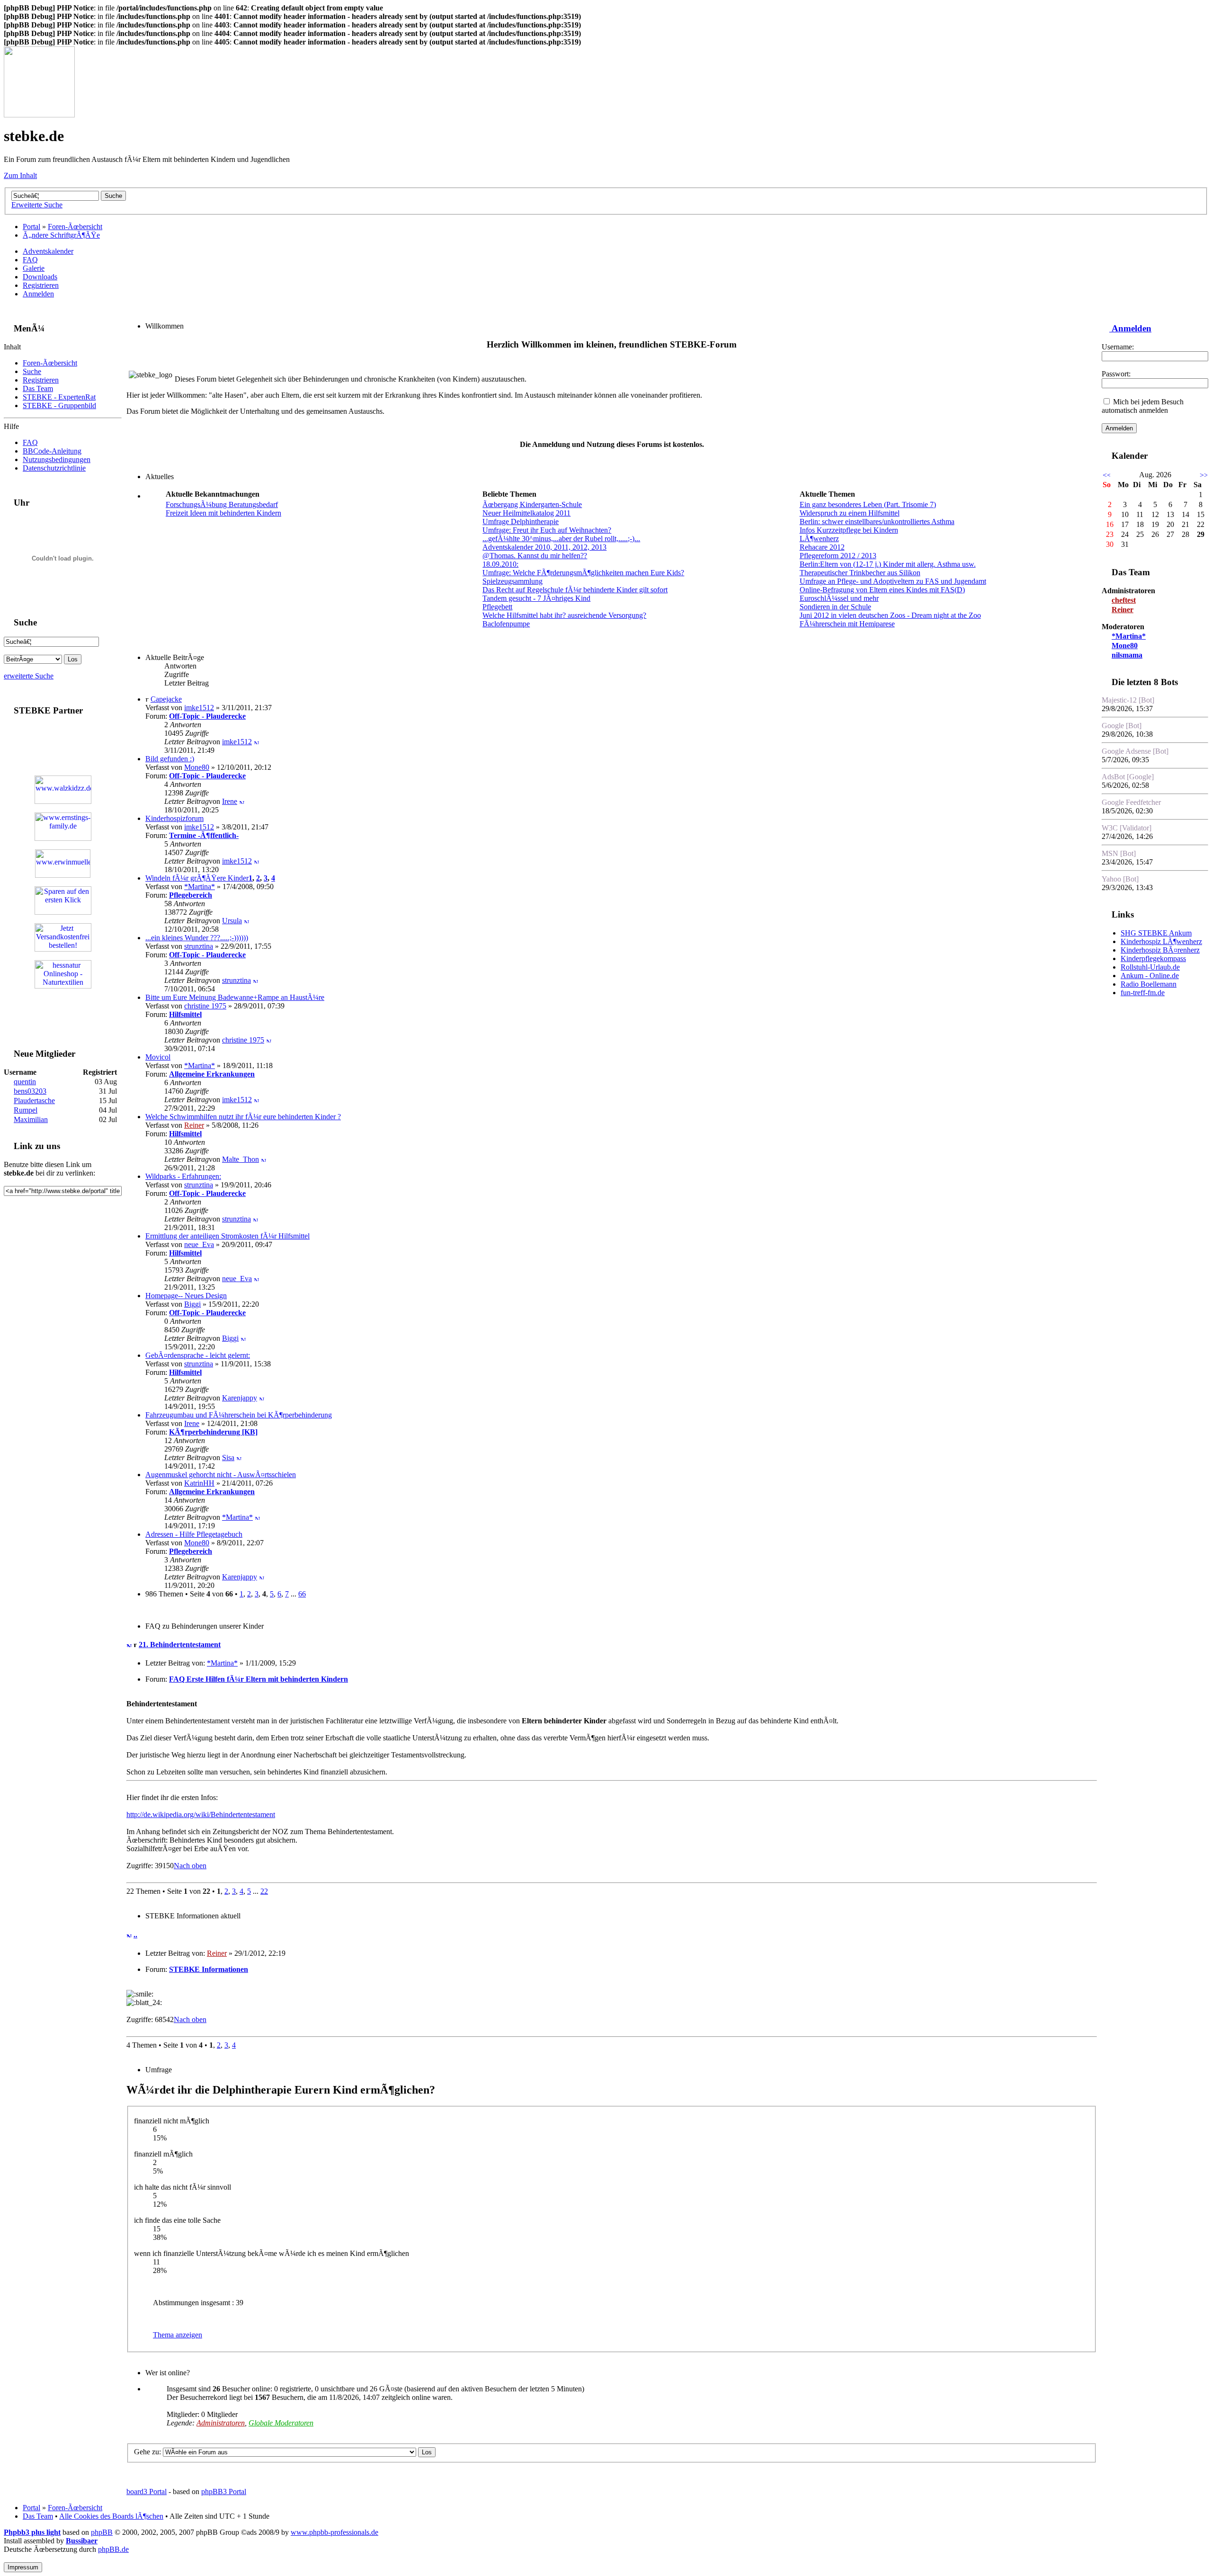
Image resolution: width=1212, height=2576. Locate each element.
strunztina (199, 946)
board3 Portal (147, 2491)
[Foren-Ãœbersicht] (39, 115)
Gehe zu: (147, 2452)
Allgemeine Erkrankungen (212, 1074)
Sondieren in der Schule (835, 607)
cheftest (1124, 600)
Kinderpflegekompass (1153, 958)
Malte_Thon (241, 1159)
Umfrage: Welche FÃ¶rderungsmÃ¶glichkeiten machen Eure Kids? (583, 573)
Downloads (40, 277)
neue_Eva (199, 1244)
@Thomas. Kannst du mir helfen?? (535, 556)
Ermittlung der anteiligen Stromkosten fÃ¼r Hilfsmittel (227, 1236)
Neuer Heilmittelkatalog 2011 (526, 513)
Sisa (228, 1457)
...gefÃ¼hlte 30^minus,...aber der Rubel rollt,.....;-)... (561, 539)
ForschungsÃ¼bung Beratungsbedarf (222, 504)
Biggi (192, 1304)
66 (302, 1594)
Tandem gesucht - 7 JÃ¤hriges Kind (536, 598)
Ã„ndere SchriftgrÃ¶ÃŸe (61, 235)
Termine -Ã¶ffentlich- (204, 835)
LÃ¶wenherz (819, 539)
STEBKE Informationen (209, 1969)
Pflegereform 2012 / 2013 (838, 556)
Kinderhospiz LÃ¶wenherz (1161, 941)
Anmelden (38, 294)
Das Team (38, 388)
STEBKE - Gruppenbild (59, 406)
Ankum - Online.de (1150, 976)
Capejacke (166, 699)
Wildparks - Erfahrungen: (183, 1176)
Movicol (158, 1057)
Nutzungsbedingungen (57, 459)
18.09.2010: (500, 564)
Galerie (34, 268)
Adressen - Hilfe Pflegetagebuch (194, 1534)
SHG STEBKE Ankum (1156, 933)
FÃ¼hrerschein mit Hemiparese (847, 624)
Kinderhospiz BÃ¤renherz (1160, 950)
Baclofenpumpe (506, 624)
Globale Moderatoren (281, 2423)
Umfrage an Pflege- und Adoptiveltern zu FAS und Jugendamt (893, 581)
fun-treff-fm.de (1143, 993)
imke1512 (199, 708)
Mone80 (197, 767)
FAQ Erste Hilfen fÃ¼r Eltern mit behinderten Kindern (258, 1679)
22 (264, 1891)
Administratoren (221, 2423)
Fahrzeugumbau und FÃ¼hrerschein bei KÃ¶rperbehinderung (239, 1415)
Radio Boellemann (1149, 984)
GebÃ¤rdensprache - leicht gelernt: (198, 1355)
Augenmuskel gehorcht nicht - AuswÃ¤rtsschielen (221, 1475)
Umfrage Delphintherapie (521, 521)
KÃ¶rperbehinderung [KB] (213, 1432)
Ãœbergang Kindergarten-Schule (532, 504)
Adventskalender (48, 251)
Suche (32, 371)
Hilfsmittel (185, 1014)
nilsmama (1127, 655)
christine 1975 (205, 1006)
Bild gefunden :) (170, 759)
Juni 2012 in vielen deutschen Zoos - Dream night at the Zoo (890, 615)
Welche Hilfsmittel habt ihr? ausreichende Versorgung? (564, 615)
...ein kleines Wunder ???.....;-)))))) (197, 938)
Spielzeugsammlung (512, 581)
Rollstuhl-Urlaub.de (1150, 967)
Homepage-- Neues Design (186, 1296)
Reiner (194, 1125)
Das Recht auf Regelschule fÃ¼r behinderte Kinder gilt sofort (575, 590)
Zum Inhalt (20, 175)
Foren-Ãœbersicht (75, 227)
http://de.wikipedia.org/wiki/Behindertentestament (201, 1814)
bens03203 (30, 1091)
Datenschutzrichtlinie (54, 468)
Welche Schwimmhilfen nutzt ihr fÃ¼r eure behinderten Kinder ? (243, 1117)
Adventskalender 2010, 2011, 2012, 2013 (544, 547)
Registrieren (41, 285)
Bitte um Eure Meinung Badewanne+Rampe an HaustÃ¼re (235, 997)
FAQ (30, 260)
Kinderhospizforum (174, 818)
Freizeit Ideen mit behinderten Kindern (223, 513)
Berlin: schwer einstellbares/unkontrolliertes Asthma (877, 521)
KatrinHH (199, 1483)
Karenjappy (240, 1398)
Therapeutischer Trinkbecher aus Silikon (860, 573)
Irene (230, 801)
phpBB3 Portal (224, 2491)
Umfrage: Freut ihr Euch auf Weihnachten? (547, 530)
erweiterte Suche (29, 676)
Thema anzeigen (178, 2335)
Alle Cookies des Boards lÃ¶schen (111, 2516)
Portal (31, 227)
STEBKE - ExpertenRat (59, 397)
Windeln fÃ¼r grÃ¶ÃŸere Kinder (197, 878)
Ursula (232, 921)
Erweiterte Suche (37, 205)
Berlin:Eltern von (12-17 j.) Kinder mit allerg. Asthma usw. (888, 564)
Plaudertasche (34, 1101)
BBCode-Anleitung (52, 451)
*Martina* (200, 887)
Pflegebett (497, 607)
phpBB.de (113, 2549)
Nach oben (190, 1866)
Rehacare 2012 (822, 547)
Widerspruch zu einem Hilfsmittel (850, 513)
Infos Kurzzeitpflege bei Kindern (849, 530)
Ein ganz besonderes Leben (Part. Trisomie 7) (868, 504)
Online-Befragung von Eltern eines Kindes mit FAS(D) (882, 590)
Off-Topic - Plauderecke (207, 716)
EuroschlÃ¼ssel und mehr (839, 598)
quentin (25, 1082)
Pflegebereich (191, 895)
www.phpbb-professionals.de (334, 2532)
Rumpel (26, 1110)
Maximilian (31, 1119)
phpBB (102, 2532)
